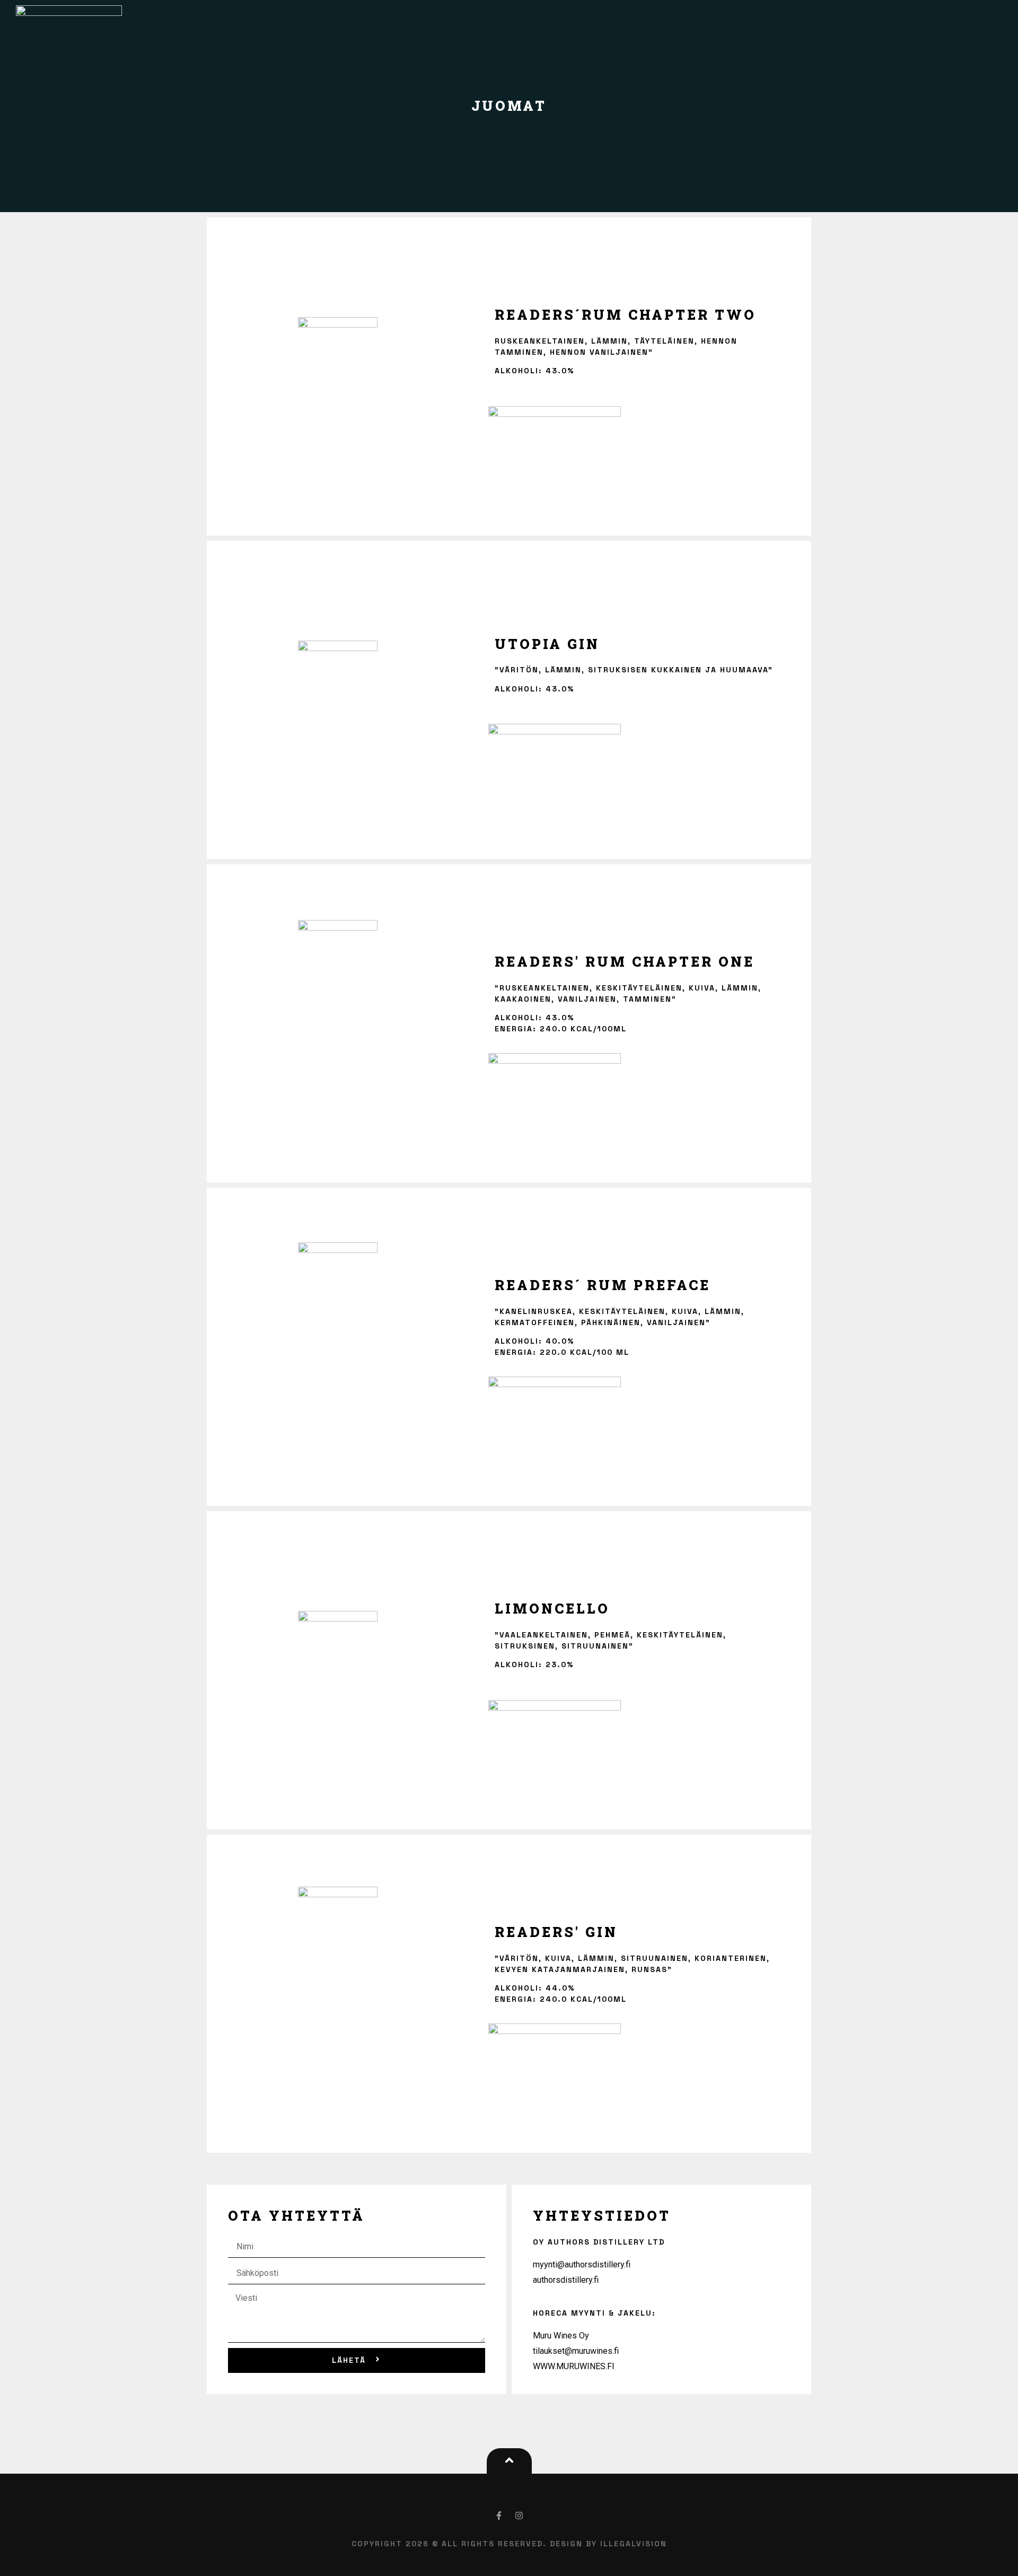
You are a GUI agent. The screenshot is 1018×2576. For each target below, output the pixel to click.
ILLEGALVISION (634, 2544)
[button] (509, 2464)
